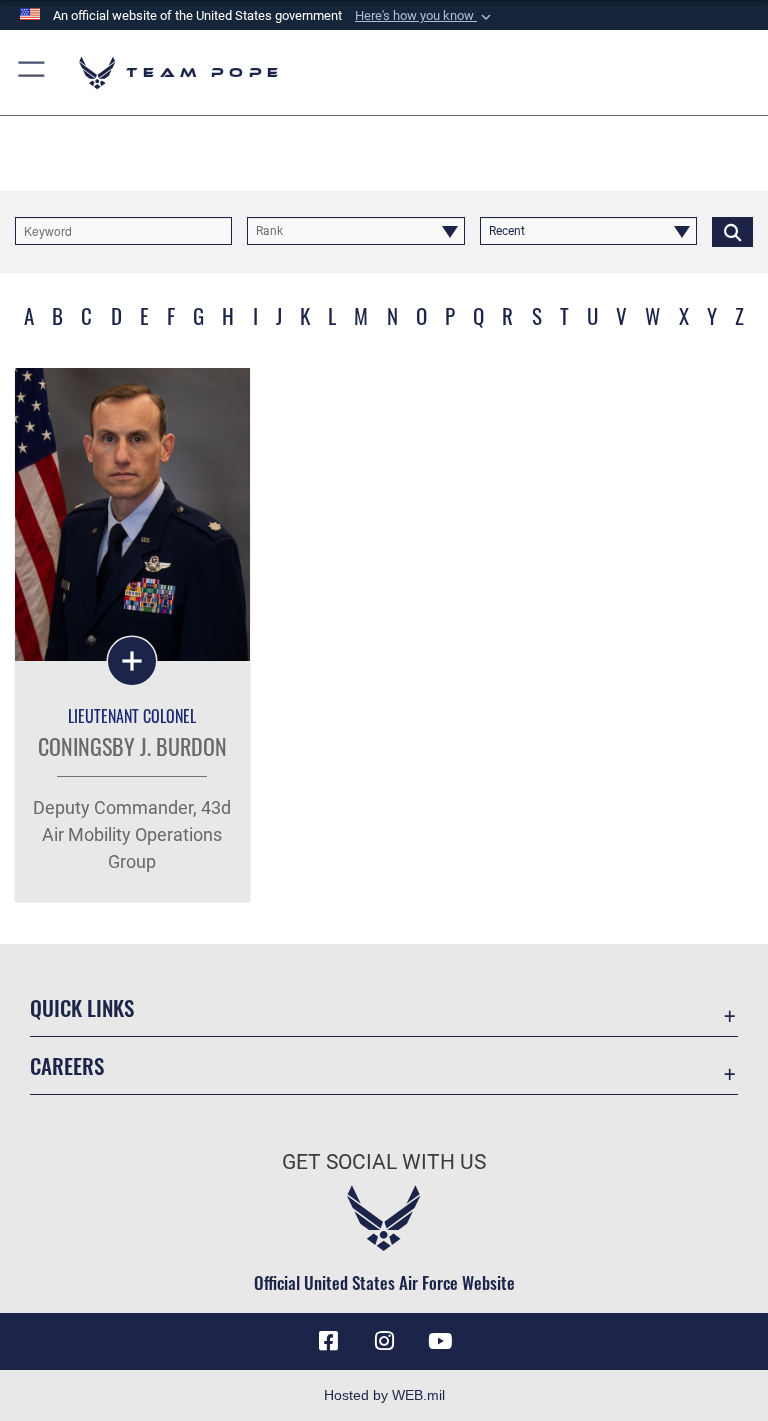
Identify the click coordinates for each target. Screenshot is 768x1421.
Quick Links (82, 1007)
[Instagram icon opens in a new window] (384, 1341)
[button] (425, 16)
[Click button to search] (732, 231)
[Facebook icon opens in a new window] (328, 1341)
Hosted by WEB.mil (384, 1395)
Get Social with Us (384, 1162)
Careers (67, 1065)
